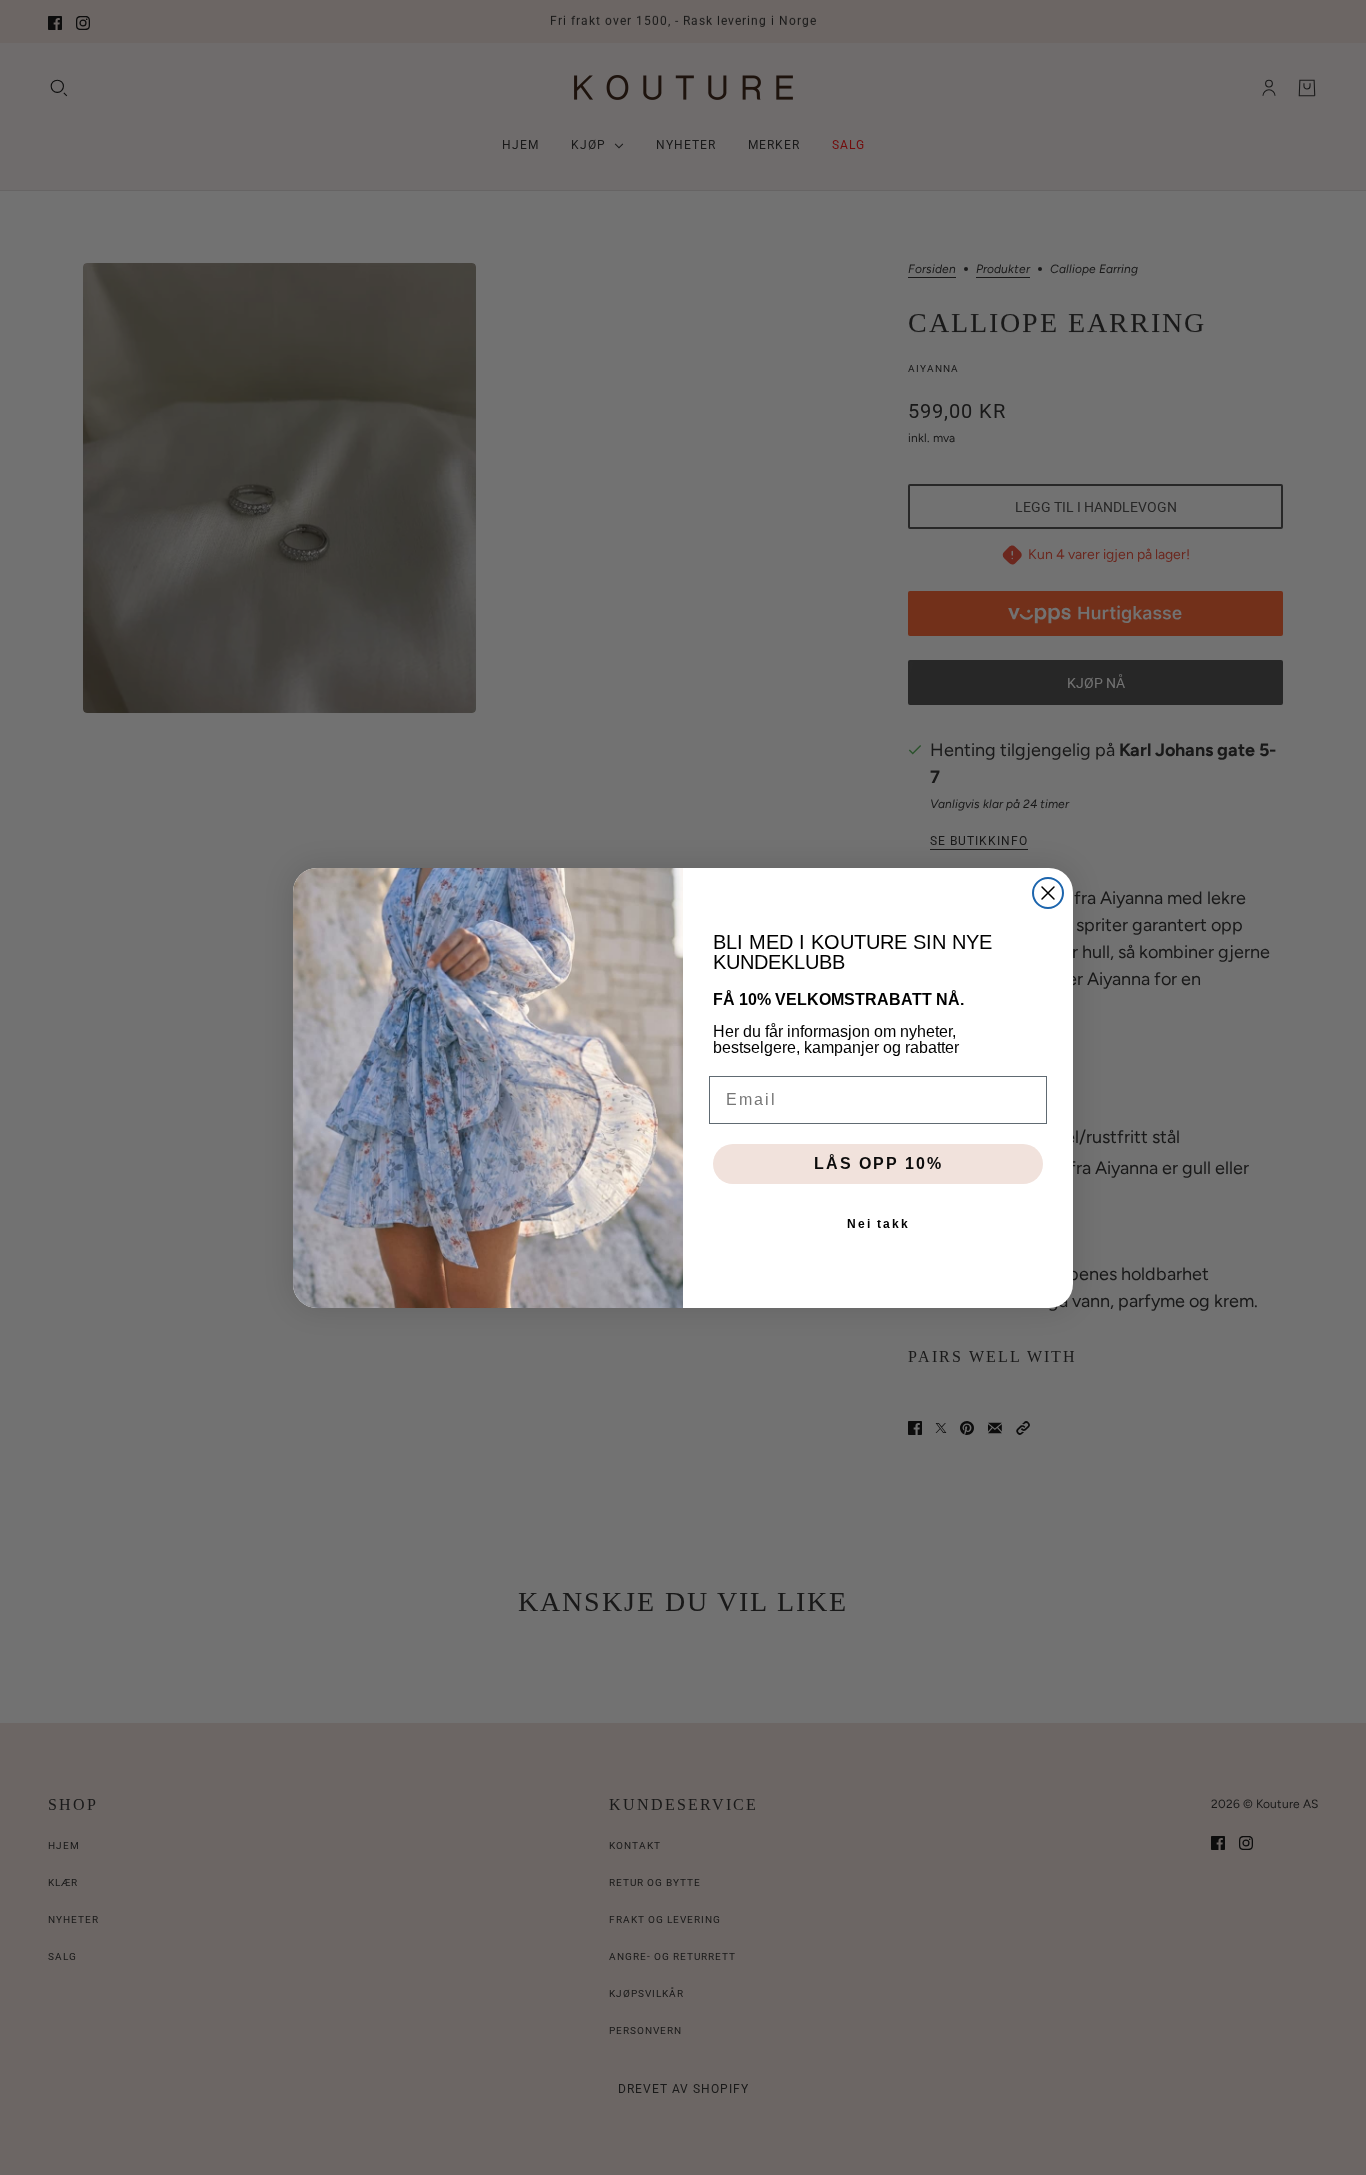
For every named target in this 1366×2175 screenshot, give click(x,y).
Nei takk (878, 1224)
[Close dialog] (1048, 893)
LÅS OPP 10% (878, 1163)
